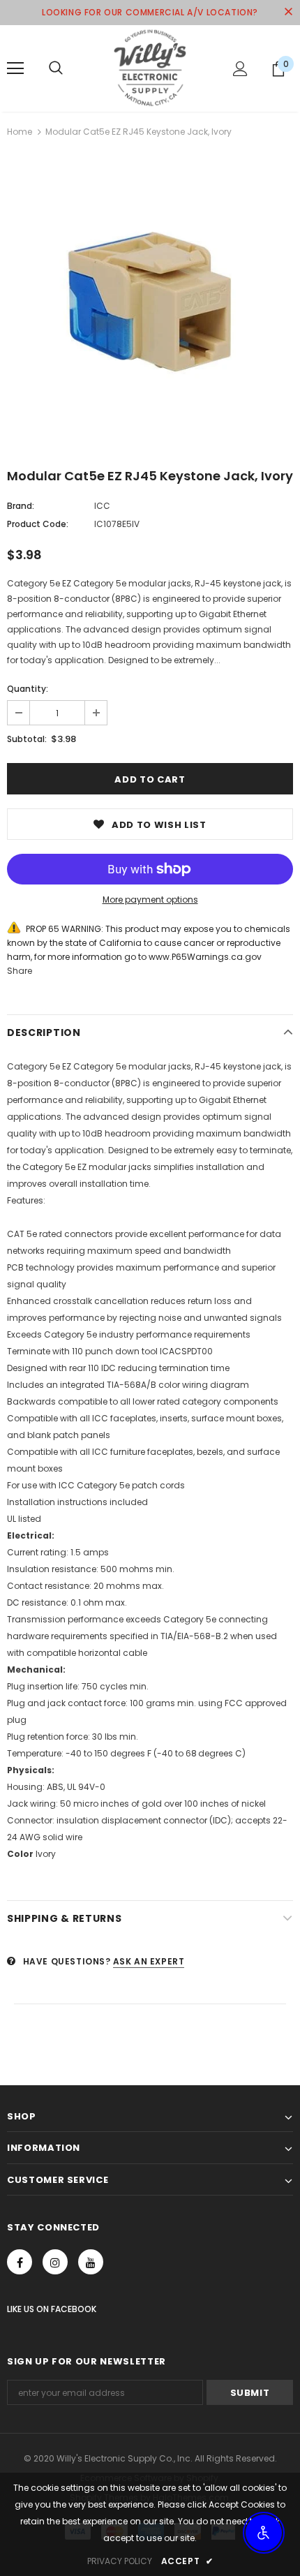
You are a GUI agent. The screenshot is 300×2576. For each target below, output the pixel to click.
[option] (150, 302)
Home (20, 132)
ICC (102, 506)
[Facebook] (20, 2262)
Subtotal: (27, 739)
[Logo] (150, 68)
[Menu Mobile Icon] (15, 68)
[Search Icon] (56, 68)
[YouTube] (91, 2262)
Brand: (21, 506)
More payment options (150, 900)
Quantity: (28, 689)
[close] (288, 13)
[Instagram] (55, 2262)
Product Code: (38, 524)
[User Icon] (240, 69)
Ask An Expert (149, 1961)
